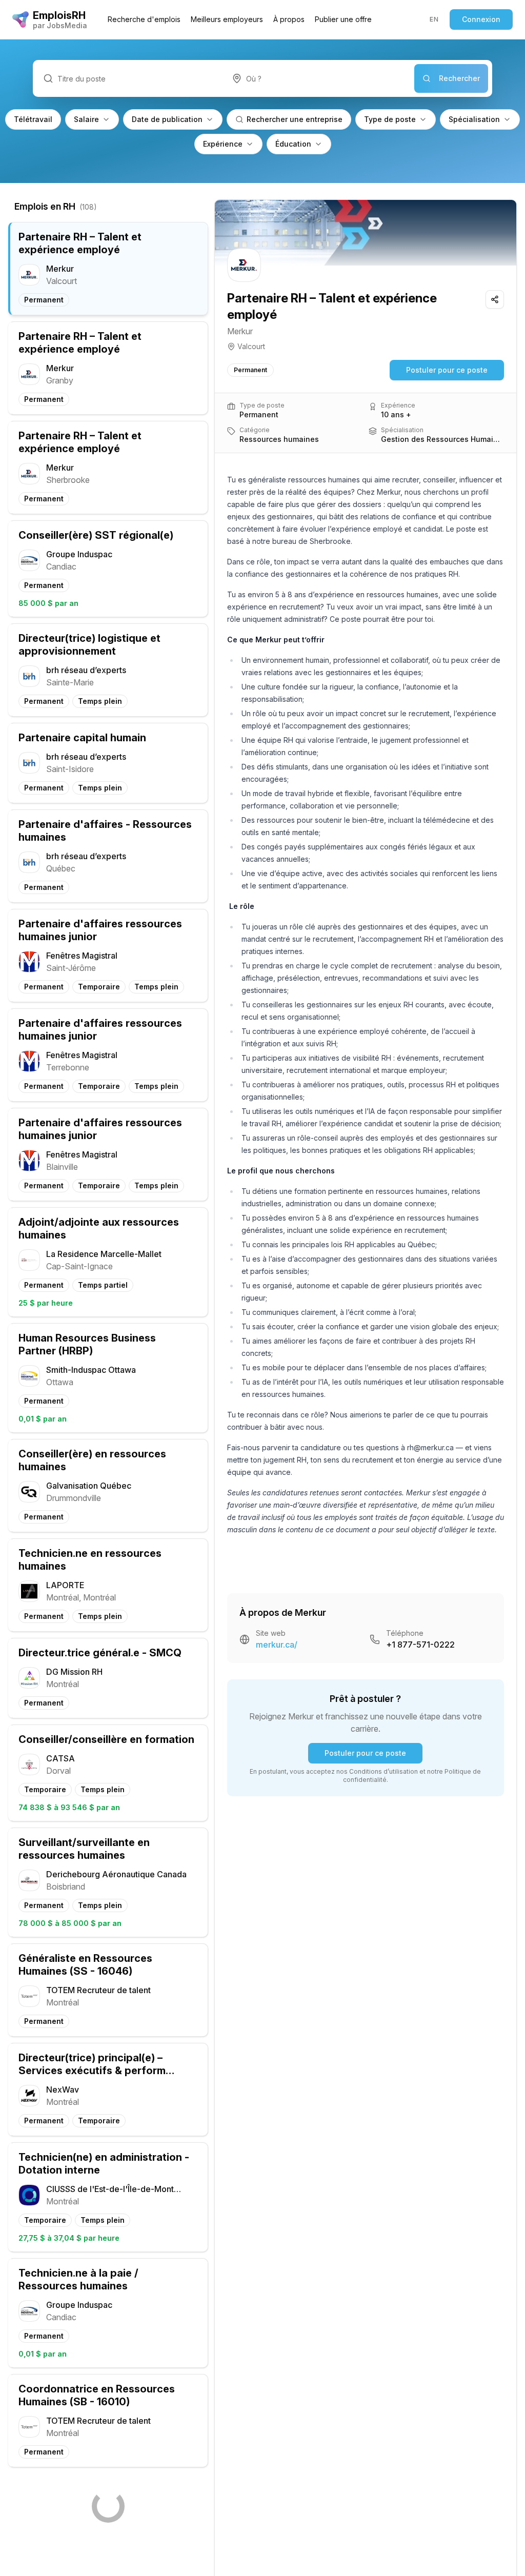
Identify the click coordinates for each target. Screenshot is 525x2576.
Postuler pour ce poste (447, 370)
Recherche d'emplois (144, 19)
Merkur (240, 331)
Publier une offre (343, 19)
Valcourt (251, 346)
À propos (289, 19)
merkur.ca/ (277, 1645)
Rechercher (459, 78)
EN (434, 19)
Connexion (481, 19)
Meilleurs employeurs (227, 19)
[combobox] (318, 78)
